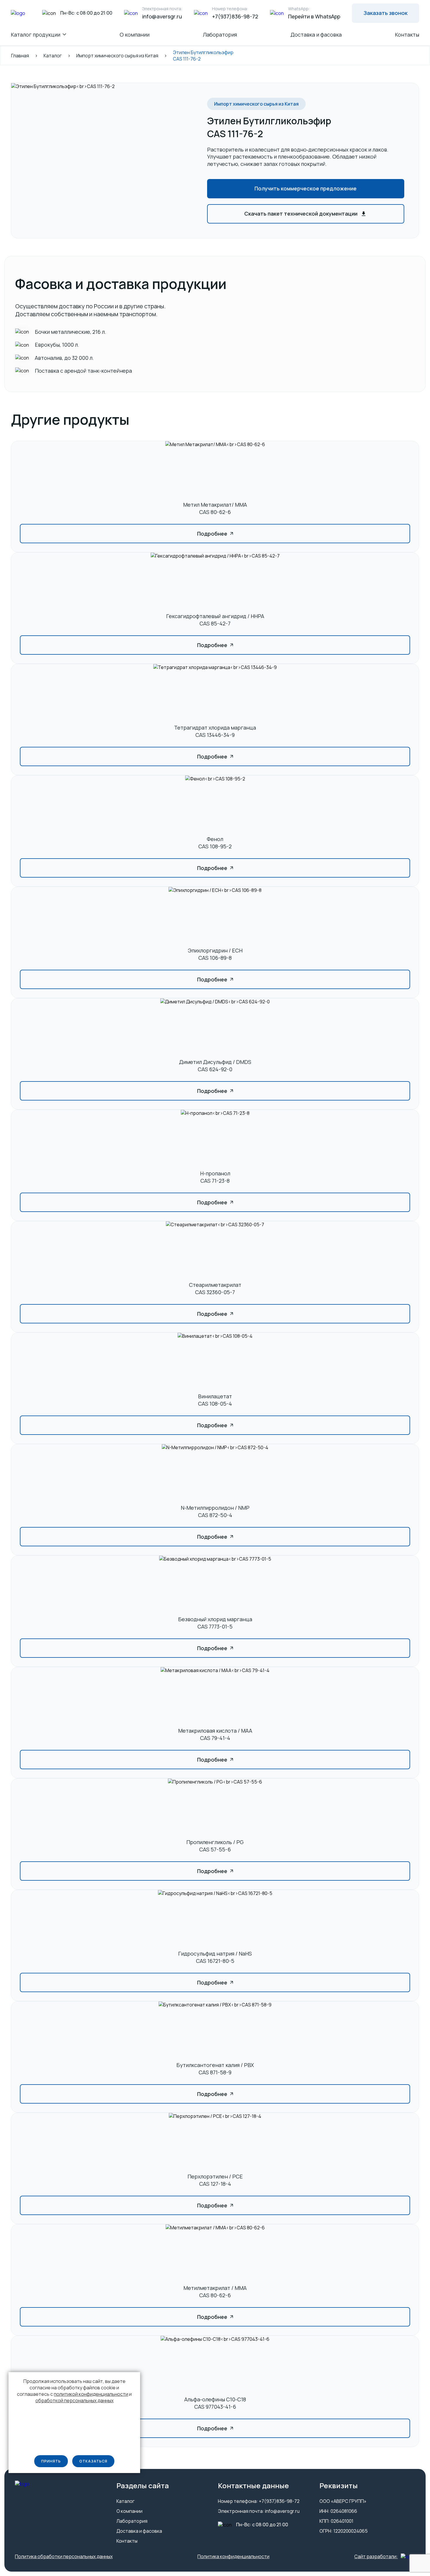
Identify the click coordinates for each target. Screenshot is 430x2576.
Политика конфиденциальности (233, 2557)
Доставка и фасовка (316, 35)
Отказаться (93, 2461)
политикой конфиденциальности (91, 2394)
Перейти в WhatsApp (314, 16)
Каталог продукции (36, 35)
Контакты (407, 35)
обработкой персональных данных (74, 2400)
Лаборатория (220, 35)
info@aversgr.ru (162, 16)
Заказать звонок (386, 13)
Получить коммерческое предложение (306, 188)
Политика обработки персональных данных (64, 2557)
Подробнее (212, 534)
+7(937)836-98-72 (235, 16)
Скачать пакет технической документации (301, 214)
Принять (51, 2461)
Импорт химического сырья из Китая (256, 104)
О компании (135, 35)
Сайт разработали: (376, 2557)
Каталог (125, 2501)
